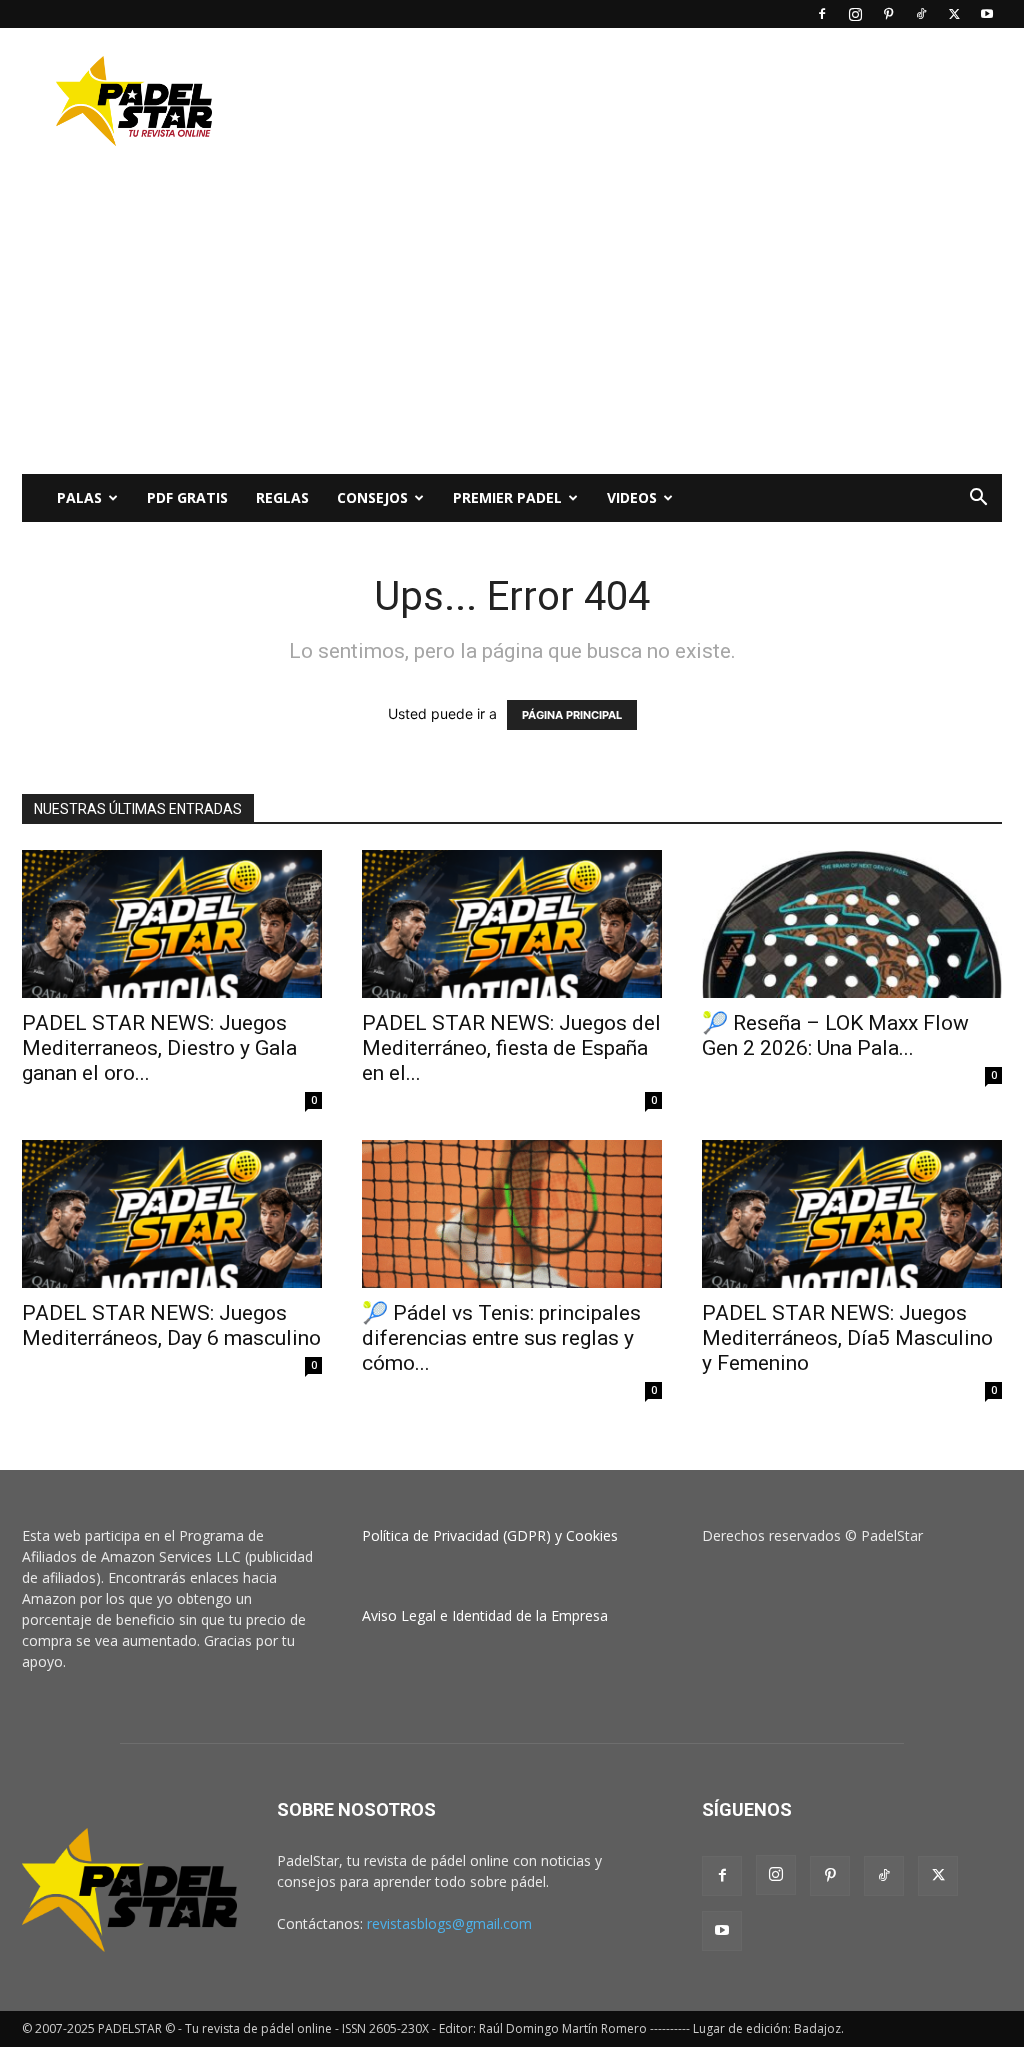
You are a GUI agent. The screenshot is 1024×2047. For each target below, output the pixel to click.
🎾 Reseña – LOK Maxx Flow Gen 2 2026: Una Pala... (835, 1035)
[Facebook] (822, 14)
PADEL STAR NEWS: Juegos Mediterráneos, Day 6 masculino (171, 1325)
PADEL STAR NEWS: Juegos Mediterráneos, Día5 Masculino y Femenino (847, 1338)
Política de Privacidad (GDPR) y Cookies (490, 1535)
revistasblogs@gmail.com (449, 1923)
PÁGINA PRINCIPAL (572, 715)
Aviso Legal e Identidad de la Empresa (485, 1615)
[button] (978, 499)
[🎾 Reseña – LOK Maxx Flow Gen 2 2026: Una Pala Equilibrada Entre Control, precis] (852, 924)
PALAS (79, 497)
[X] (954, 14)
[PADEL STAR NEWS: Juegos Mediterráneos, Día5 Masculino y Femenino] (852, 1214)
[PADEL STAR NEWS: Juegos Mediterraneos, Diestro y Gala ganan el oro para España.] (172, 924)
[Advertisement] (638, 101)
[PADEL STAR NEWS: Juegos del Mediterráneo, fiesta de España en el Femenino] (512, 924)
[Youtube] (987, 14)
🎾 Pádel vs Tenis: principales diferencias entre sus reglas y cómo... (501, 1338)
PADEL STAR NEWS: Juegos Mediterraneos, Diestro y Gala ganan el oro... (159, 1048)
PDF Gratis (187, 497)
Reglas (282, 497)
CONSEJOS (372, 497)
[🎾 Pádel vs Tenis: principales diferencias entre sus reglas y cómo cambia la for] (512, 1214)
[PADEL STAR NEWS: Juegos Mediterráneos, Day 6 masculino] (172, 1214)
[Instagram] (855, 14)
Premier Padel (507, 497)
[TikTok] (921, 14)
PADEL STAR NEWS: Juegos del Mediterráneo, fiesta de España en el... (511, 1048)
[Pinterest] (888, 14)
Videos (632, 497)
